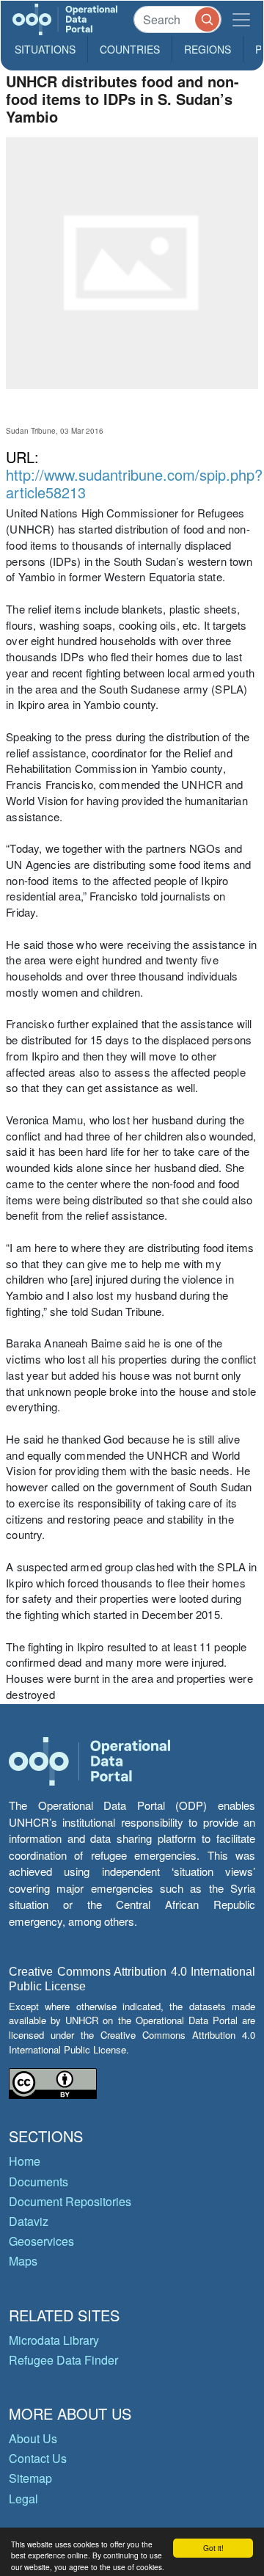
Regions (208, 49)
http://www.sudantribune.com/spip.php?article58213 (134, 483)
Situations (45, 49)
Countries (130, 49)
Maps (23, 2261)
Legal (23, 2499)
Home (25, 2161)
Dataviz (29, 2221)
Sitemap (30, 2478)
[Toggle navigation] (241, 19)
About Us (33, 2438)
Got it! (213, 2548)
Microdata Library (54, 2340)
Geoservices (41, 2241)
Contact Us (38, 2458)
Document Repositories (70, 2201)
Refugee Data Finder (63, 2360)
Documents (38, 2182)
